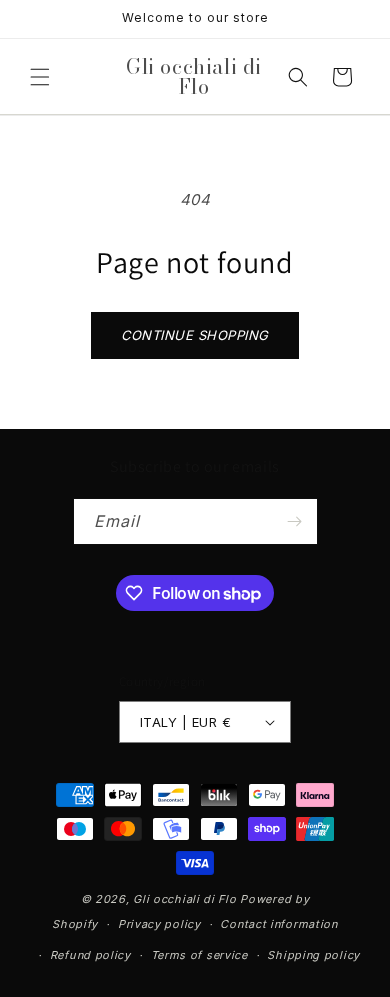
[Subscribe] (295, 521)
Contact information (278, 924)
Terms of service (199, 955)
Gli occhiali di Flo (184, 899)
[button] (40, 77)
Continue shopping (195, 335)
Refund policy (90, 955)
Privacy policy (159, 924)
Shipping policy (313, 955)
